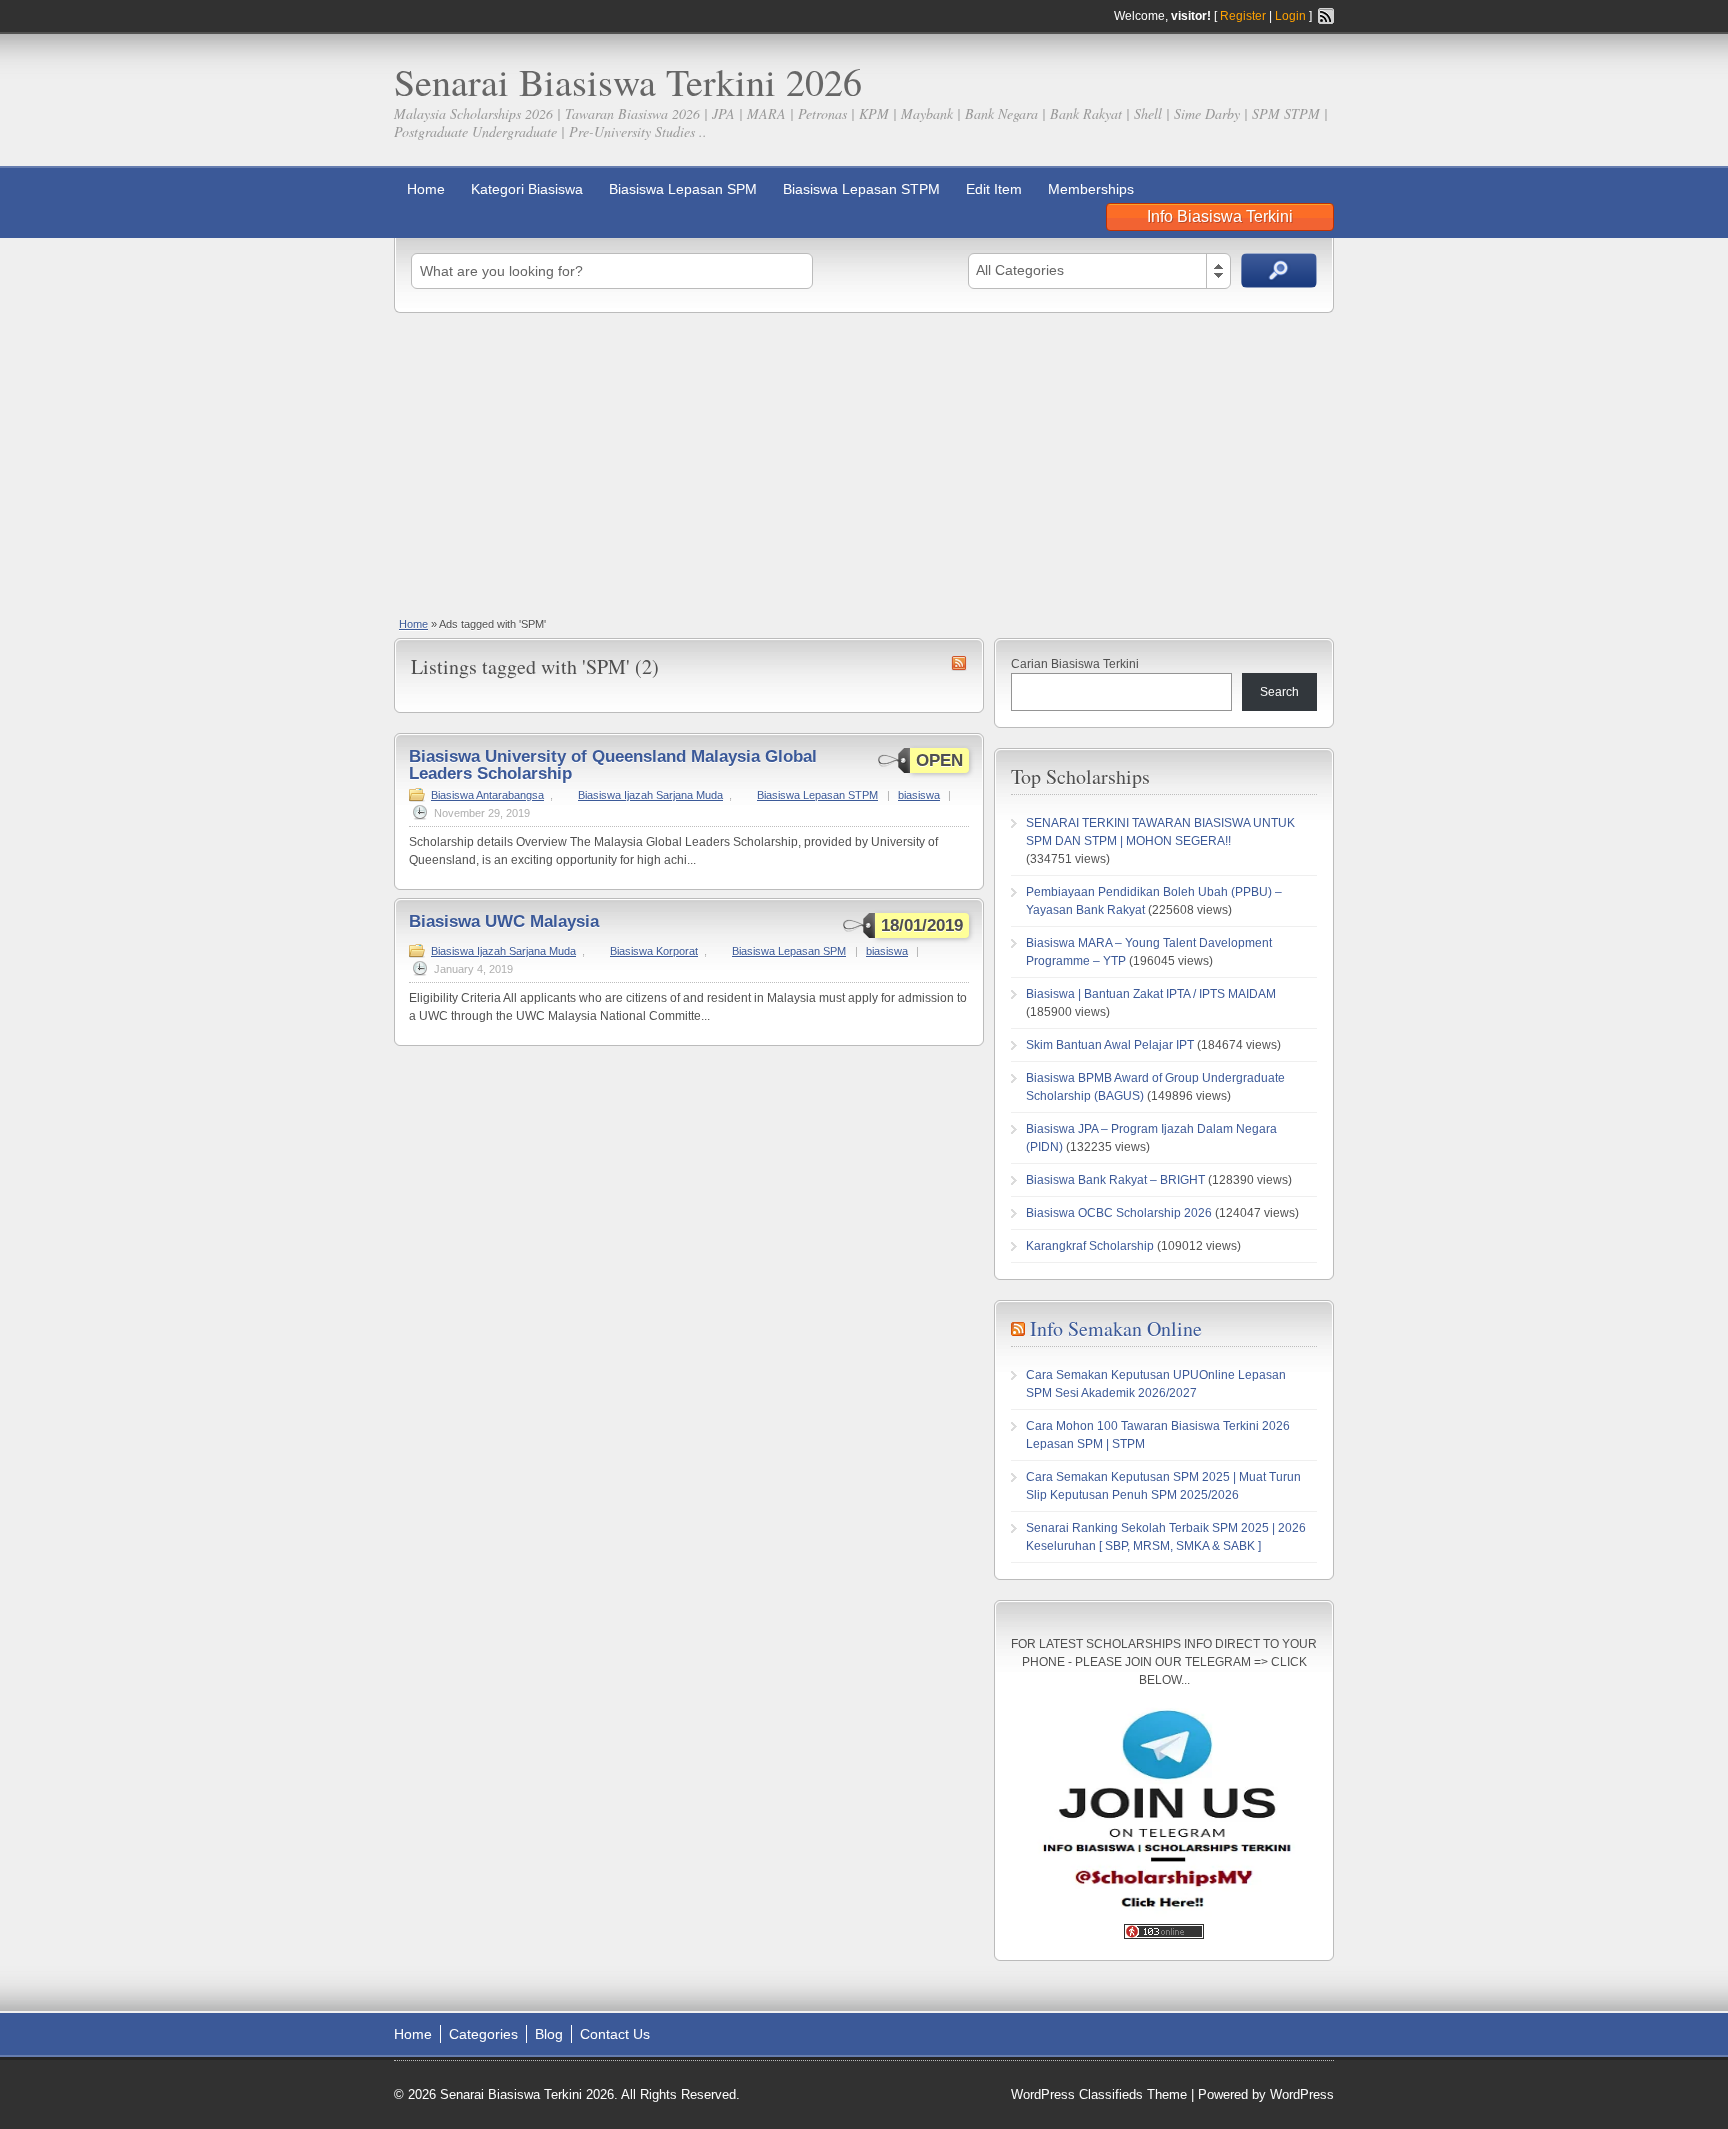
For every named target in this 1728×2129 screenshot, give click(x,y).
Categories (483, 2034)
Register (1243, 16)
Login (1290, 16)
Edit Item (994, 189)
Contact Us (615, 2034)
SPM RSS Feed (959, 663)
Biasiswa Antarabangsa (487, 795)
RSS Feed (1326, 16)
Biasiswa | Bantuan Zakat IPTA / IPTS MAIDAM (1151, 994)
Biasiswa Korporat (654, 951)
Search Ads (1279, 270)
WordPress (1302, 2094)
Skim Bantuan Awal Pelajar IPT (1110, 1045)
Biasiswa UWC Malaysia (504, 921)
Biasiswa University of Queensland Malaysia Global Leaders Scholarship (613, 765)
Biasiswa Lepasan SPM (683, 189)
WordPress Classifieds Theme (1099, 2094)
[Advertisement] (864, 463)
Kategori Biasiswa (527, 189)
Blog (549, 2034)
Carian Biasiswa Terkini (1075, 664)
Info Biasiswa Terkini (1220, 216)
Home (426, 189)
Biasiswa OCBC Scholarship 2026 (1119, 1213)
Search (1279, 692)
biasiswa (919, 795)
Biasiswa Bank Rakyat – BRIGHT (1115, 1180)
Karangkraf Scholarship (1090, 1246)
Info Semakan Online (1116, 1328)
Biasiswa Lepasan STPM (861, 189)
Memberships (1091, 189)
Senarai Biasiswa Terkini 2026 (628, 81)
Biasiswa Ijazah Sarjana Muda (650, 795)
